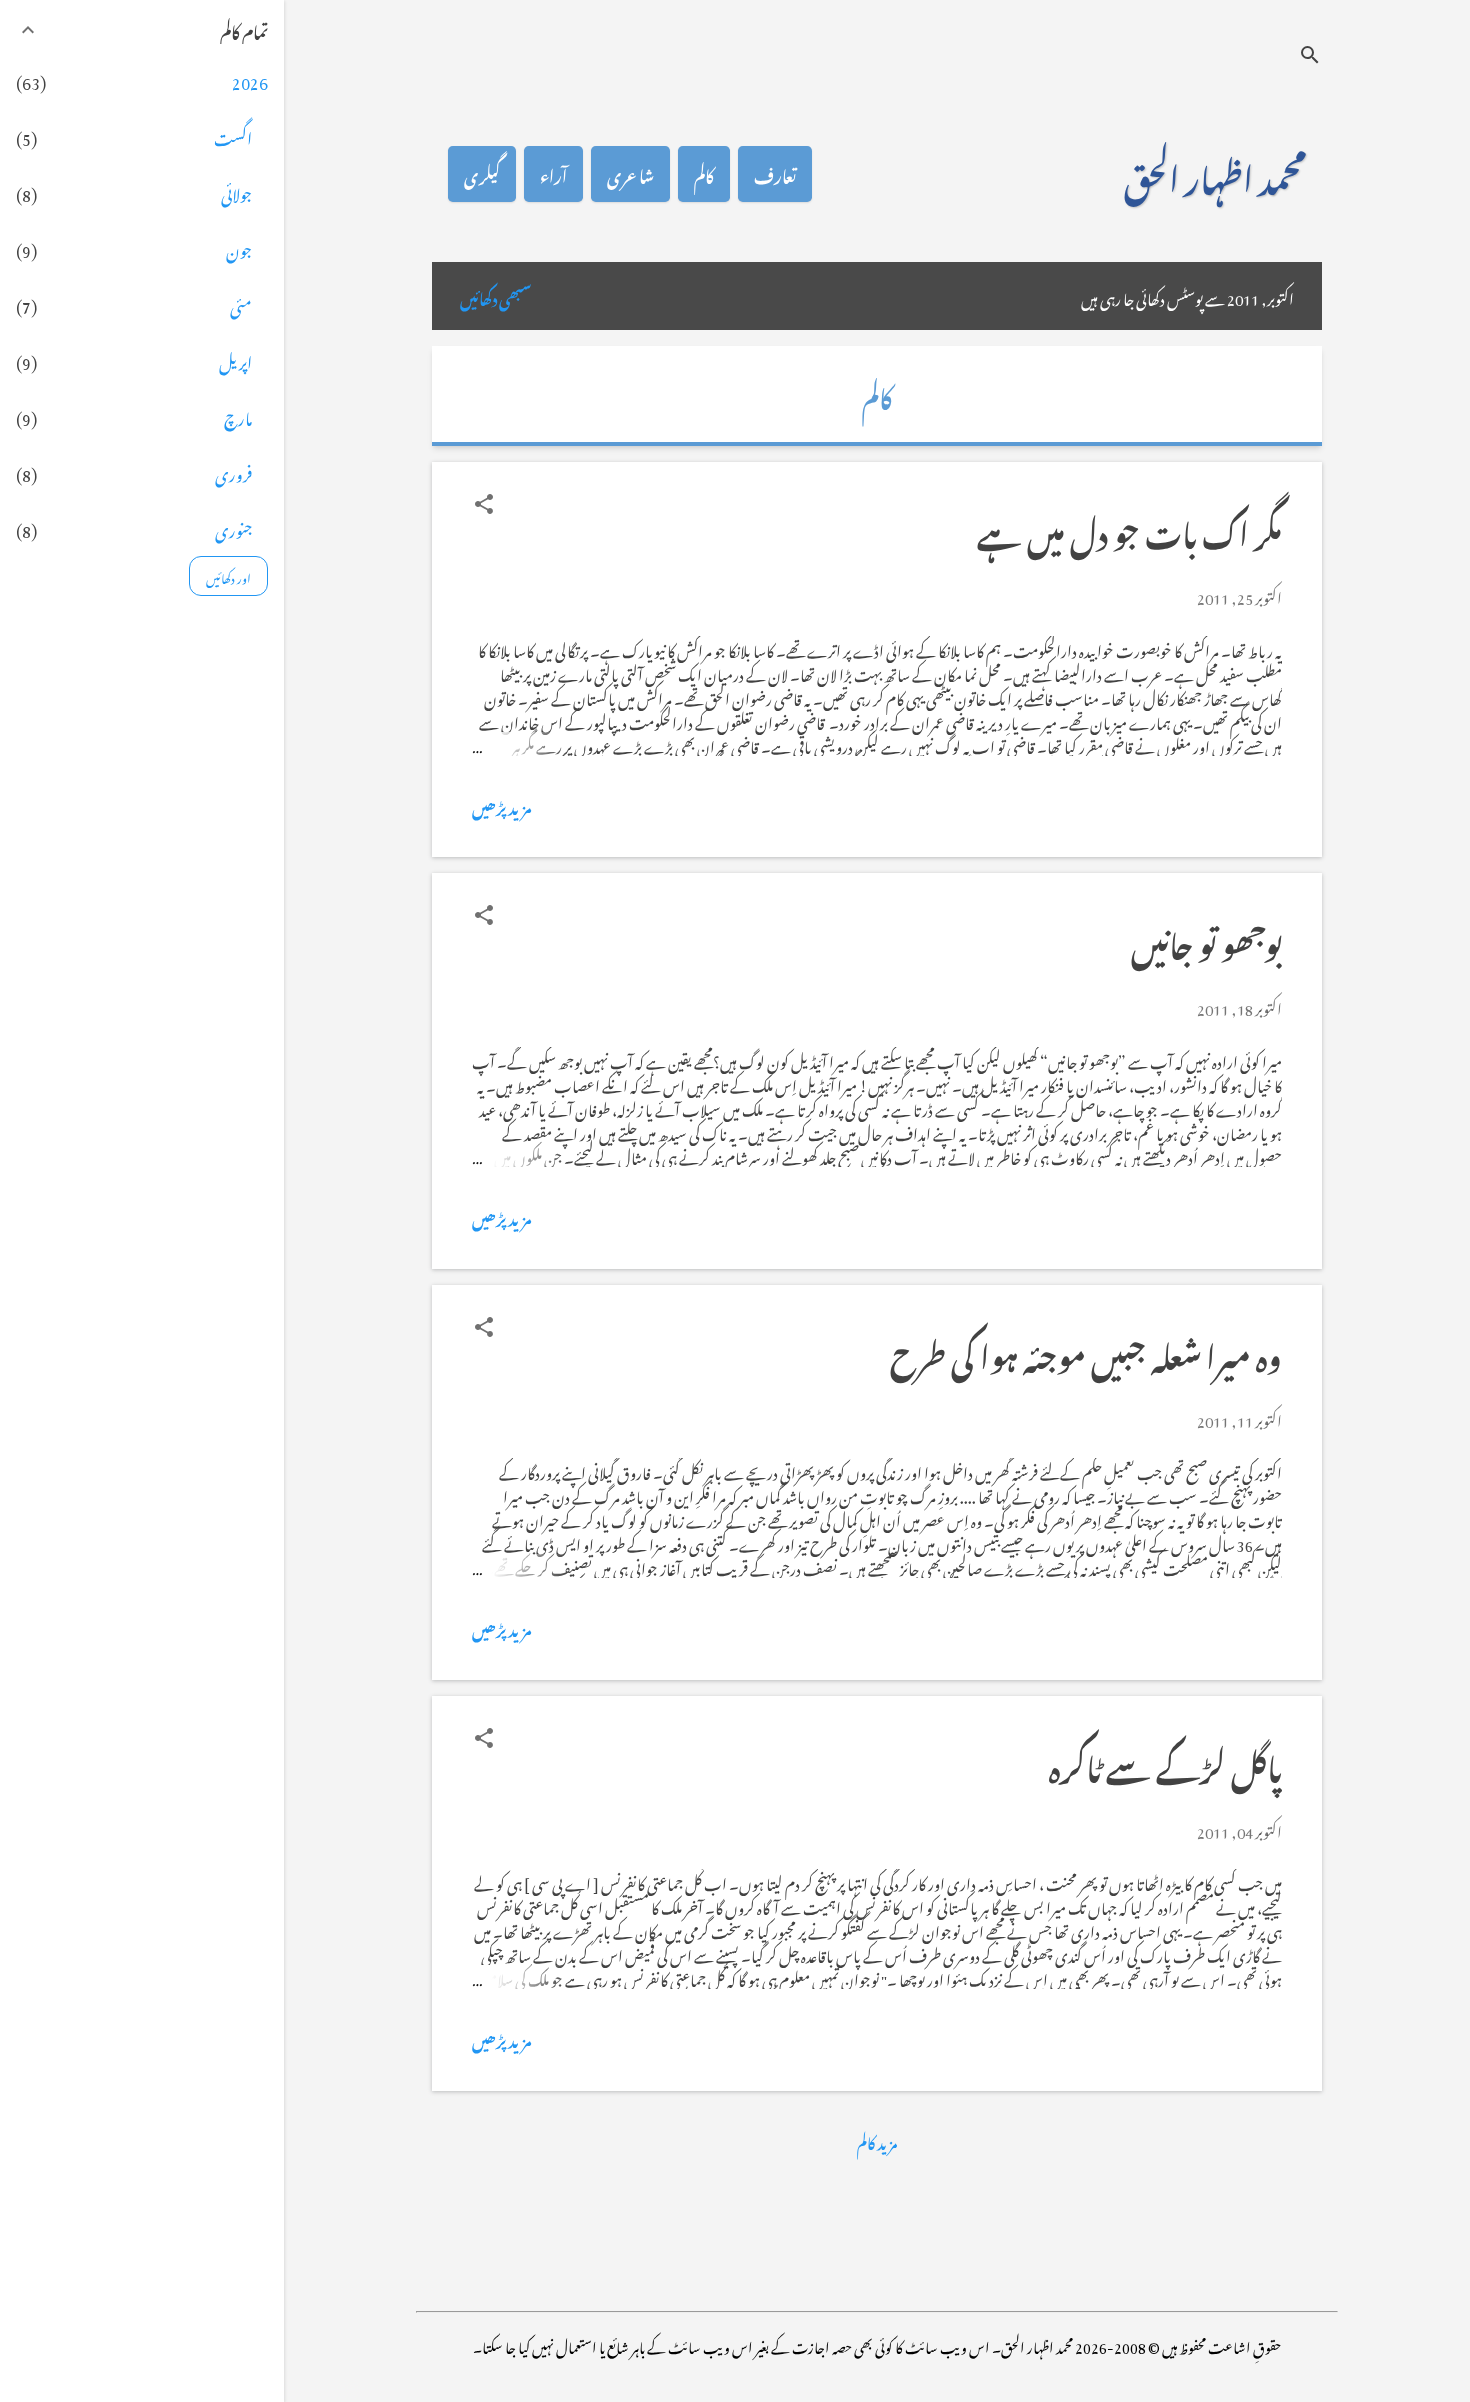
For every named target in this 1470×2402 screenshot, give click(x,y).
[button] (484, 504)
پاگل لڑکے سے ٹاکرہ (1165, 1763)
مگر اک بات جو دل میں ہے (1129, 529)
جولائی (236, 192)
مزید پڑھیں (502, 805)
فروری (233, 472)
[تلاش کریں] (1310, 54)
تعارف (775, 174)
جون (239, 248)
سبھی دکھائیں (496, 296)
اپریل (235, 360)
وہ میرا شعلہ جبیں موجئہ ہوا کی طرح (1086, 1352)
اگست (233, 136)
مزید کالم (877, 2140)
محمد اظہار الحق (1215, 174)
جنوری (233, 528)
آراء (553, 174)
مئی (241, 304)
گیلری (482, 174)
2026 (250, 80)
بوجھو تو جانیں (1206, 940)
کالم (704, 174)
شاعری (630, 174)
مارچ (238, 416)
